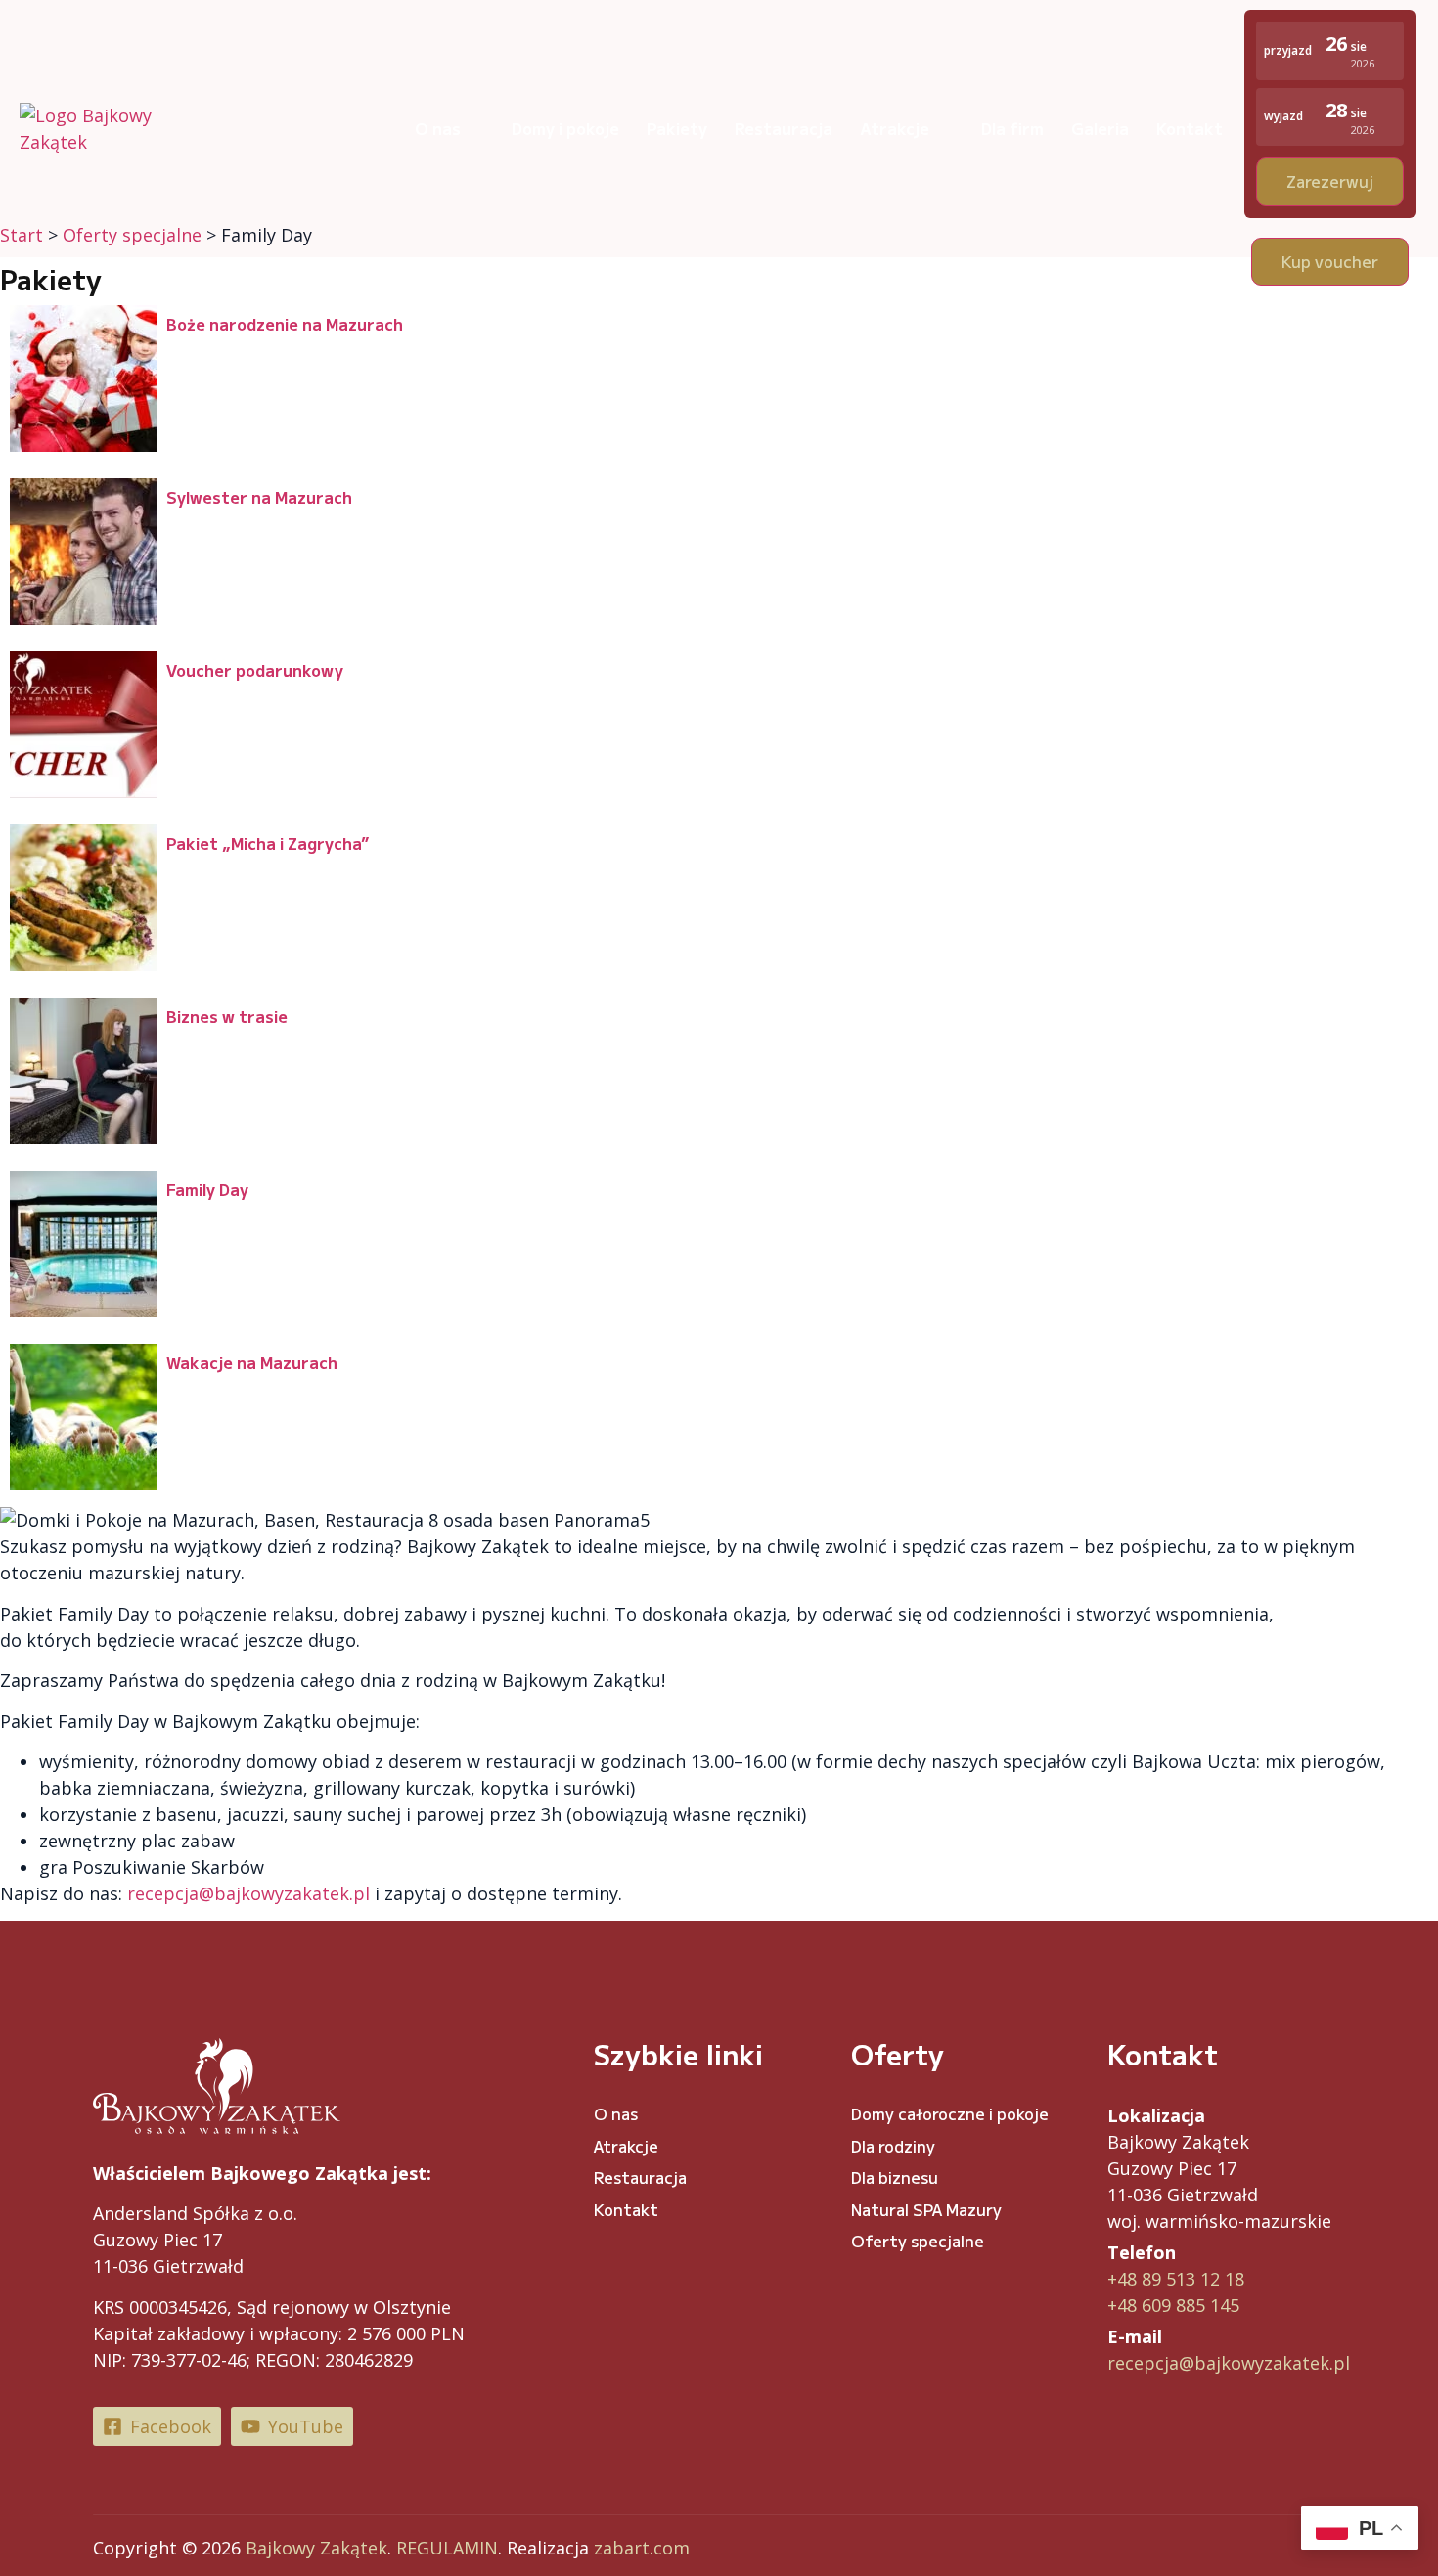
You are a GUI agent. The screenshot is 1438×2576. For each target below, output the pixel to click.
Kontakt (1190, 128)
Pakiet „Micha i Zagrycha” (268, 843)
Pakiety (677, 128)
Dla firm (1012, 128)
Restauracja (784, 128)
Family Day (207, 1189)
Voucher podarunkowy (255, 670)
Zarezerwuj (1330, 181)
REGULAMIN (447, 2548)
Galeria (1100, 128)
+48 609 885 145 (1173, 2305)
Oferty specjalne (918, 2241)
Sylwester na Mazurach (259, 497)
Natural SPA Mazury (926, 2209)
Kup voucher (1330, 261)
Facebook (171, 2426)
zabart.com (642, 2548)
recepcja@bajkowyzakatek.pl (1229, 2363)
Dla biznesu (895, 2177)
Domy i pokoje (565, 128)
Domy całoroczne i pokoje (950, 2113)
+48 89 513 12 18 (1176, 2279)
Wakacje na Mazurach (252, 1362)
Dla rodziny (893, 2146)
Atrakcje (895, 128)
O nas (438, 128)
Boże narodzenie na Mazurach (285, 324)
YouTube (306, 2426)
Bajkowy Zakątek (316, 2548)
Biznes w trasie (227, 1016)
